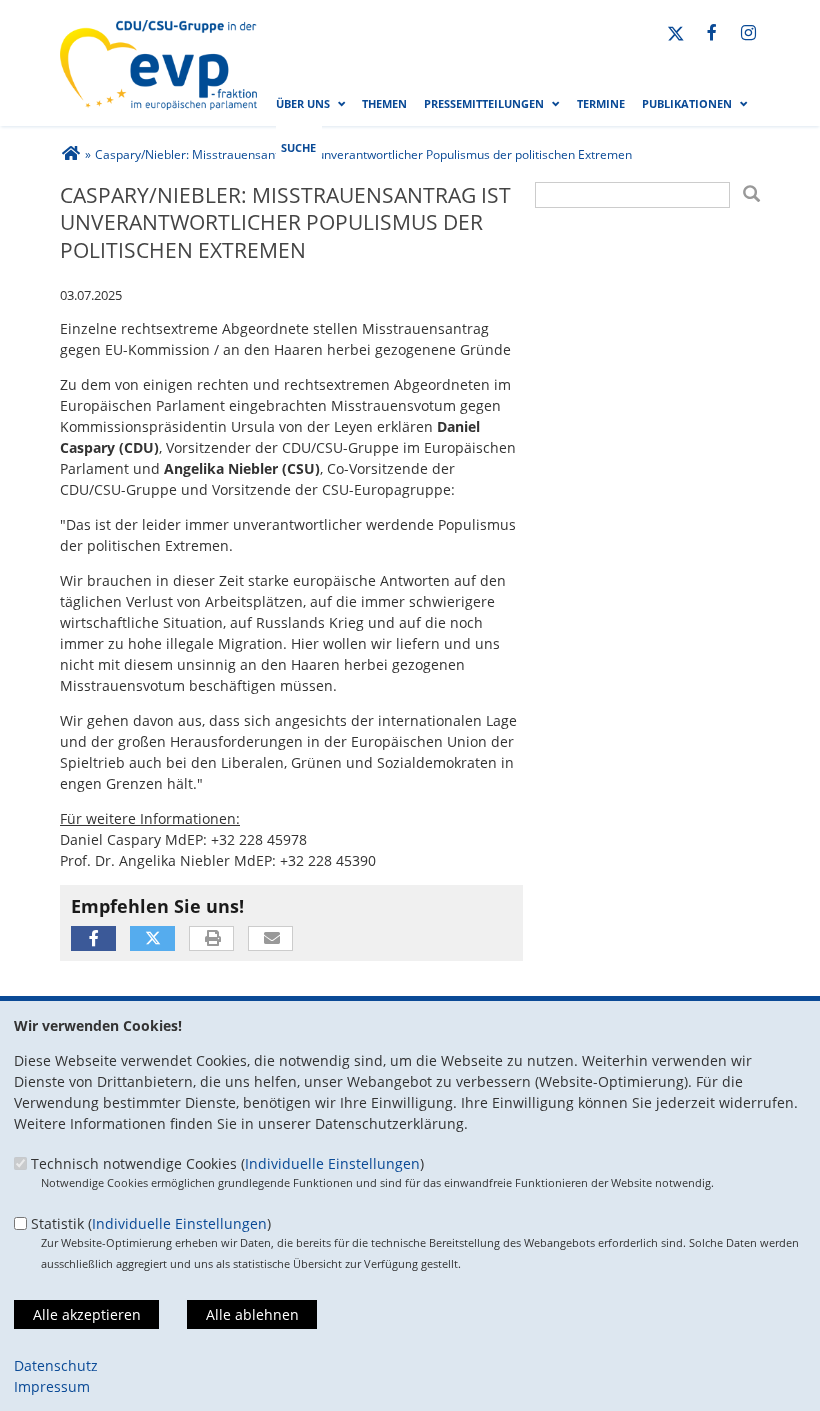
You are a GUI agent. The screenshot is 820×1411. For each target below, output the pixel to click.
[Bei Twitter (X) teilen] (152, 938)
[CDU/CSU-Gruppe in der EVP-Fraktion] (70, 154)
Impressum (52, 1386)
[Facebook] (712, 34)
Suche (298, 147)
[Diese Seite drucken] (212, 939)
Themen (384, 103)
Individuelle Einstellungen (332, 1163)
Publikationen (687, 103)
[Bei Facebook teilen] (93, 938)
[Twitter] (676, 34)
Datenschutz (56, 1365)
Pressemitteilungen (484, 103)
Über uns (303, 103)
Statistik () (151, 1222)
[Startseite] (158, 30)
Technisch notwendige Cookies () (227, 1163)
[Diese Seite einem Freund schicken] (271, 939)
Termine (601, 103)
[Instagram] (749, 34)
